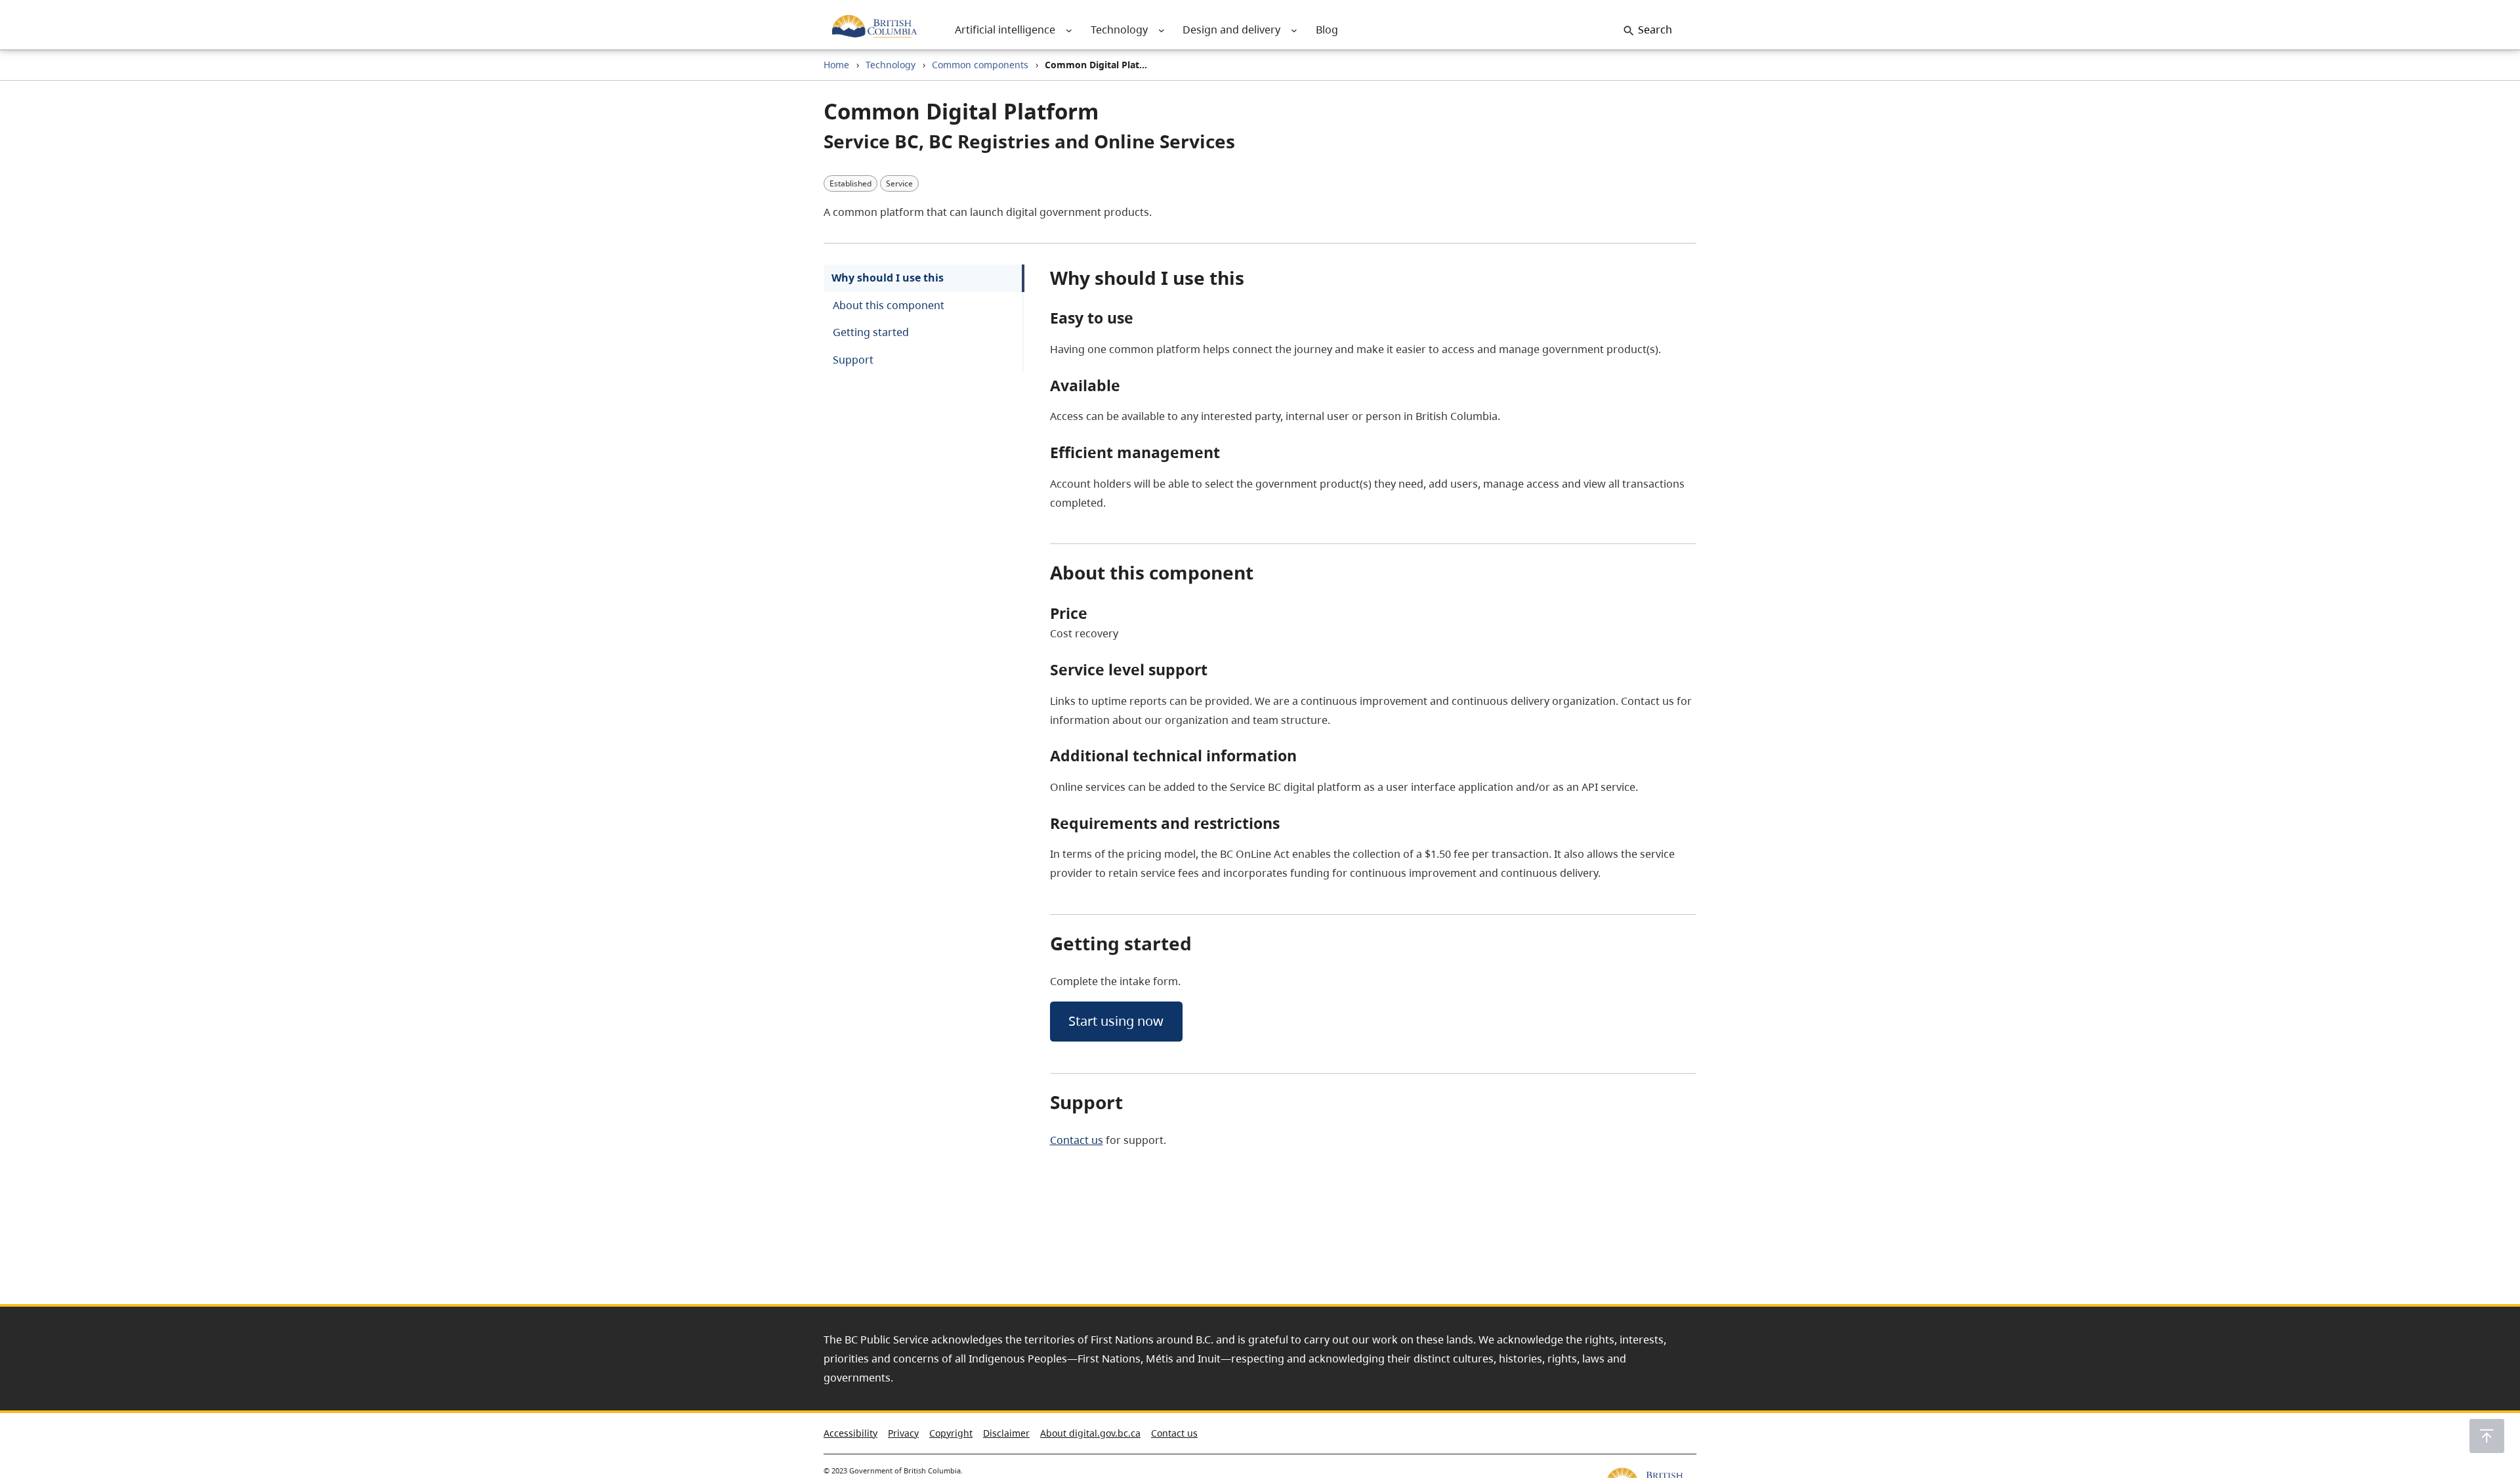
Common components (980, 65)
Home (836, 65)
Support (853, 360)
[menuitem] (1005, 30)
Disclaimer (1006, 1433)
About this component (889, 305)
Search (1655, 30)
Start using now (1116, 1021)
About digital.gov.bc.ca (1090, 1433)
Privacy (903, 1433)
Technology (891, 65)
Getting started (871, 332)
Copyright (951, 1433)
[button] (2487, 1436)
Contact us (1077, 1140)
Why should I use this (888, 278)
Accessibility (850, 1433)
